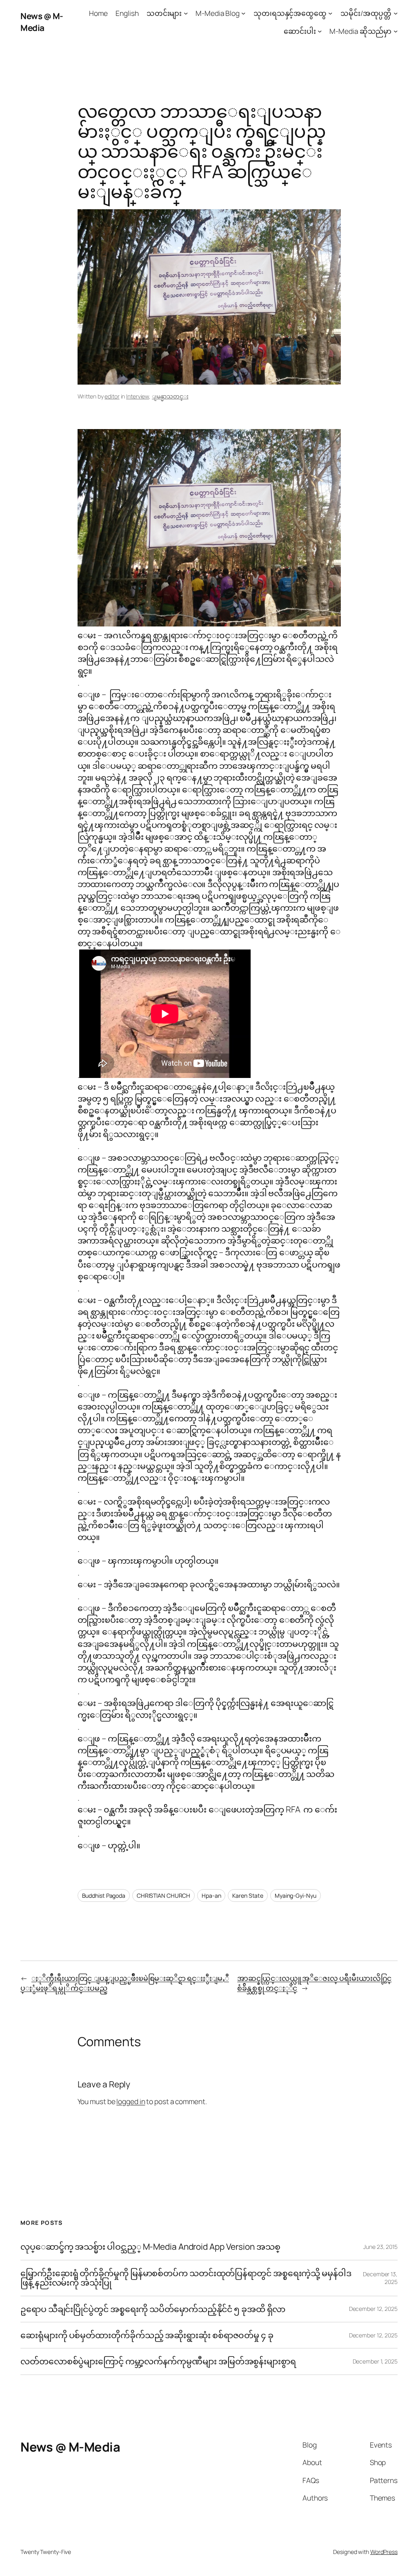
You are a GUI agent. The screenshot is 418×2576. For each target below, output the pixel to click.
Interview (138, 396)
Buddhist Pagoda (104, 1895)
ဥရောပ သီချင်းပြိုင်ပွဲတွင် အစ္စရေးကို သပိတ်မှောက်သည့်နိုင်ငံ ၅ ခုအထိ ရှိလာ (153, 2309)
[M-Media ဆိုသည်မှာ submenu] (396, 31)
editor (112, 396)
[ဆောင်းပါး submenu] (320, 31)
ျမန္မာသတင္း (170, 396)
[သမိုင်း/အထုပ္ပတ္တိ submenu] (396, 13)
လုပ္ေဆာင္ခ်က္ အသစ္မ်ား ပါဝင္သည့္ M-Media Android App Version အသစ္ (150, 2247)
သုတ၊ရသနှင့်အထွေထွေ (290, 13)
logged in (131, 2101)
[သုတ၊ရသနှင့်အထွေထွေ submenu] (330, 13)
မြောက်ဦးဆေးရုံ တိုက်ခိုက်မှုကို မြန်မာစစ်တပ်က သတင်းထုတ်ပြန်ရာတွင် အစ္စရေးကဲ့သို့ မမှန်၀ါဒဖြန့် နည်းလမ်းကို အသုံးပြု (186, 2278)
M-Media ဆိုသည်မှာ (360, 31)
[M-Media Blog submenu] (243, 13)
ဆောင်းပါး (300, 31)
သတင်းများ (164, 13)
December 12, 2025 (373, 2309)
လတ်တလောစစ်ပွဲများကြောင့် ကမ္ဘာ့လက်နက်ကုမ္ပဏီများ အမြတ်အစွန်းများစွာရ (158, 2361)
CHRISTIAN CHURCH (163, 1895)
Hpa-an (211, 1895)
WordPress (384, 2552)
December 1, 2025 (375, 2361)
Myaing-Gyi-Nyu (296, 1895)
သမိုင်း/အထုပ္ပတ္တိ (366, 13)
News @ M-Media (42, 22)
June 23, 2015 (380, 2247)
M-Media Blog (218, 13)
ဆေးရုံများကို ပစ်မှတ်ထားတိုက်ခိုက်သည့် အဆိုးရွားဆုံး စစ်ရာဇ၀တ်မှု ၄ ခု (148, 2335)
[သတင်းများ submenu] (186, 13)
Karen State (248, 1895)
